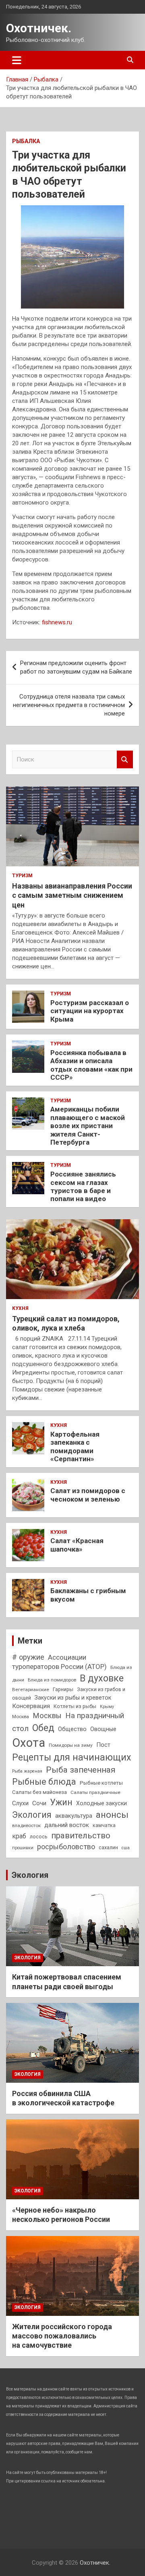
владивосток (26, 1825)
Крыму (107, 1707)
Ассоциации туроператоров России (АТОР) (59, 1662)
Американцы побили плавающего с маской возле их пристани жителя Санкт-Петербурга (88, 1126)
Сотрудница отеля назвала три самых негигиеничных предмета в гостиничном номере (69, 705)
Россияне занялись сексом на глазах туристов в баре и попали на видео (83, 1186)
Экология (32, 1815)
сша (126, 1848)
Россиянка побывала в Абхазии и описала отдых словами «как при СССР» (91, 1065)
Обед (43, 1728)
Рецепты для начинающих (71, 1757)
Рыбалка (26, 141)
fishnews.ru (57, 622)
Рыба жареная (27, 1771)
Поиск (125, 760)
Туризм (22, 876)
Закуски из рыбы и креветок (73, 1698)
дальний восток (67, 1825)
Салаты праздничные (95, 1792)
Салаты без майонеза (39, 1792)
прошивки (23, 1848)
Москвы (47, 1716)
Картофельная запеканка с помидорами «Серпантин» (75, 1447)
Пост (103, 1745)
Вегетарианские (31, 1690)
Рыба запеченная (81, 1770)
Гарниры (63, 1689)
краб (19, 1836)
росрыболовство (66, 1847)
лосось (39, 1837)
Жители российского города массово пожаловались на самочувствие (62, 2336)
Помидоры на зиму (71, 1745)
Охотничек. (39, 28)
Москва (21, 1717)
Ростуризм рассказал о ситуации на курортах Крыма (90, 1011)
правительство (81, 1836)
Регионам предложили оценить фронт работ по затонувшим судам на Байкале (76, 667)
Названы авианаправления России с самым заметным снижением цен (72, 895)
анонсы (112, 1815)
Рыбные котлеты (101, 1783)
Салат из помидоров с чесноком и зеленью (88, 1495)
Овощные (103, 1729)
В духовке (102, 1678)
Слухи (20, 1803)
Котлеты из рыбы (75, 1706)
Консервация (31, 1706)
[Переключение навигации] (17, 60)
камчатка (104, 1825)
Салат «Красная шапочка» (77, 1545)
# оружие (28, 1657)
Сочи (39, 1803)
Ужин (61, 1802)
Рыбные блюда (44, 1782)
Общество (72, 1729)
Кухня (20, 1308)
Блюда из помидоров (52, 1680)
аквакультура (74, 1816)
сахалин (108, 1847)
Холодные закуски (101, 1803)
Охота (29, 1743)
